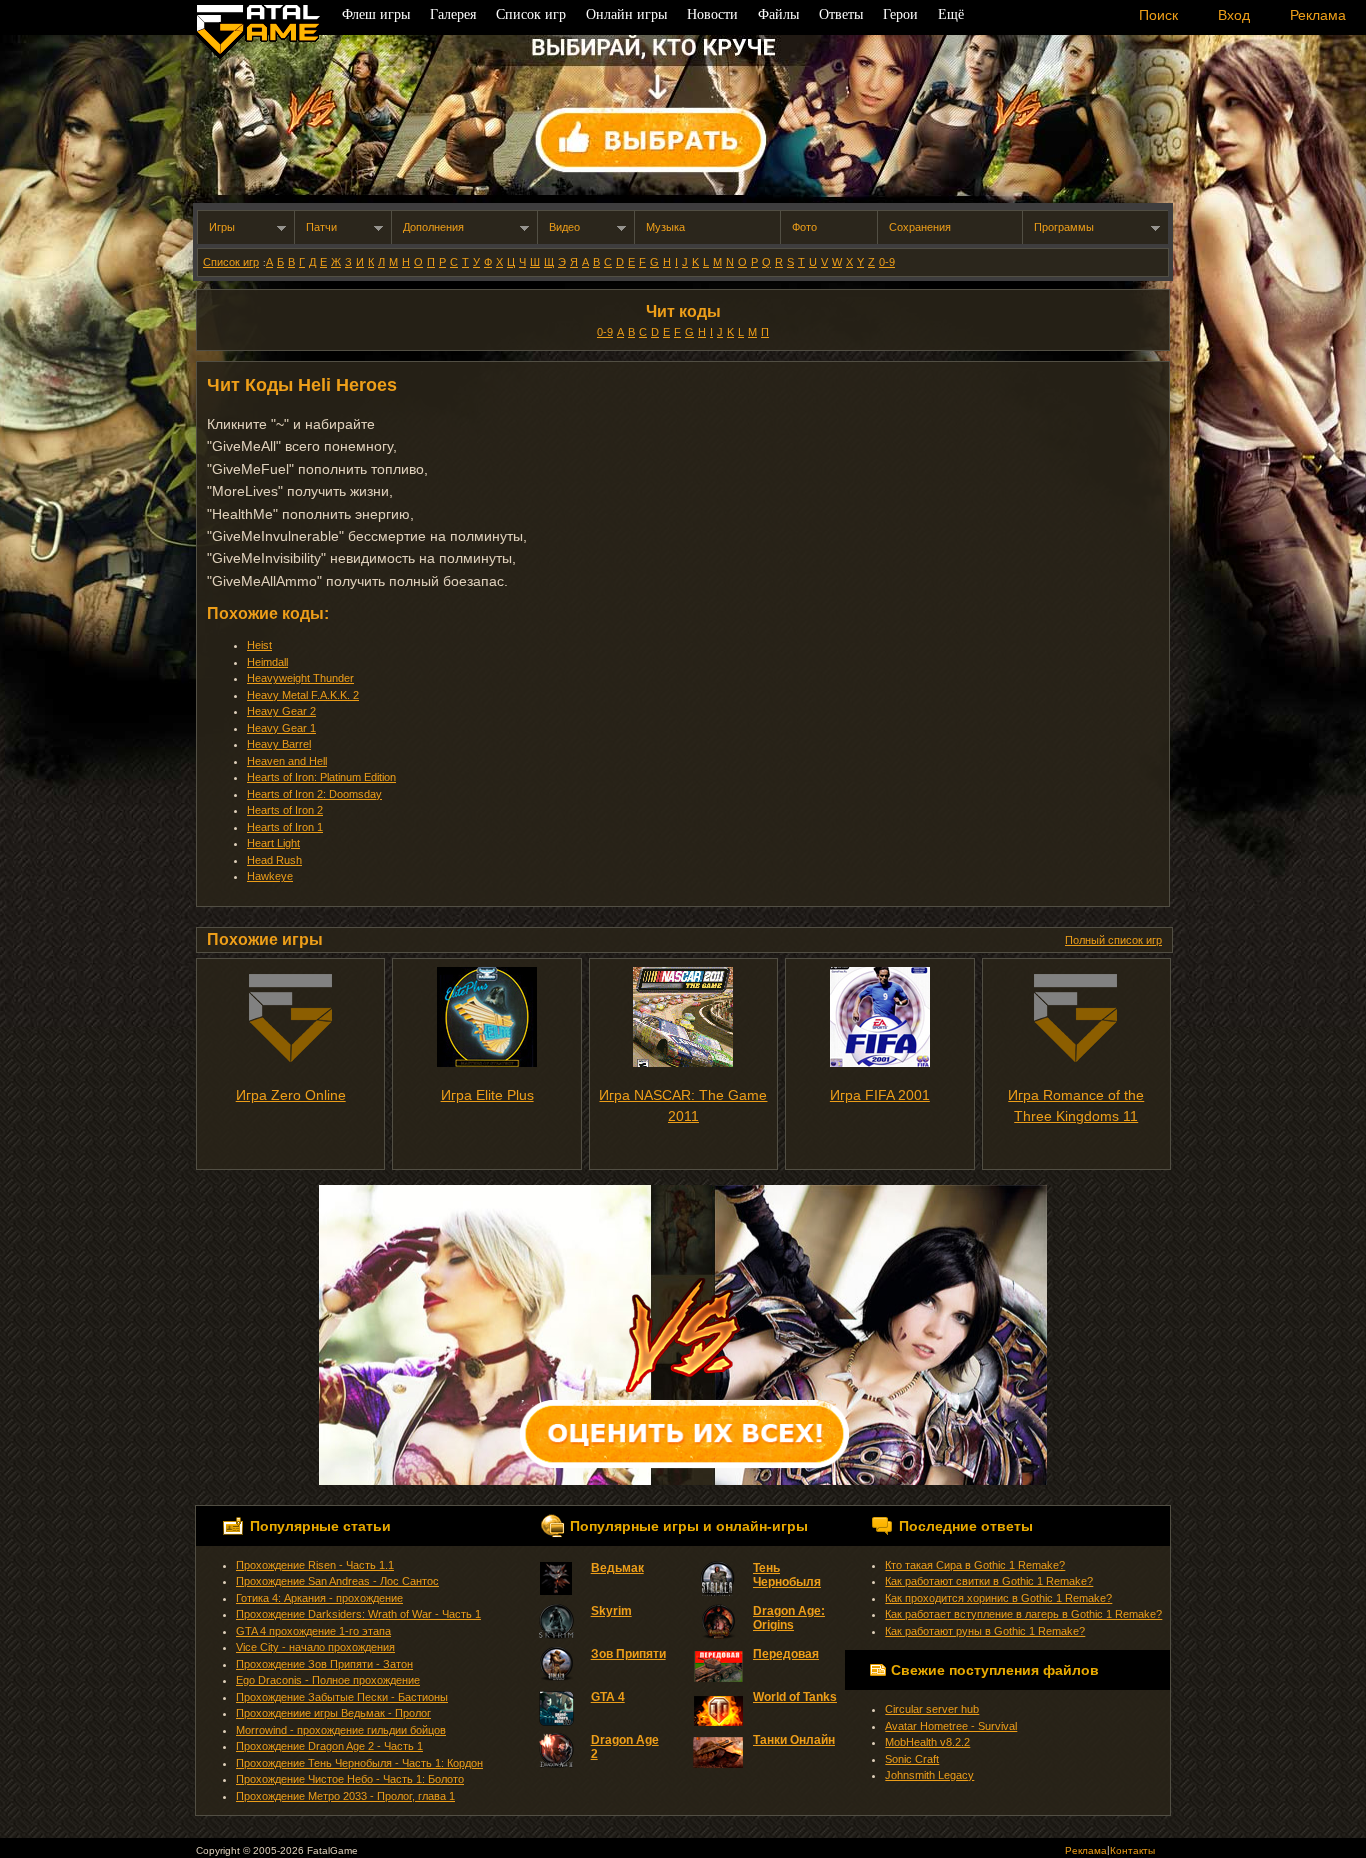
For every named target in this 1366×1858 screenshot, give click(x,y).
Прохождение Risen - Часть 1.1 (315, 1565)
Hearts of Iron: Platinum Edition (321, 777)
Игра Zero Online (291, 1095)
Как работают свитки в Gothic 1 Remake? (989, 1581)
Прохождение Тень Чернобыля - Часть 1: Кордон (359, 1763)
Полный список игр (1113, 940)
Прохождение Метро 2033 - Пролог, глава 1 (345, 1796)
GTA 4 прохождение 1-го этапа (313, 1631)
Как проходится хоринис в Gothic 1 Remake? (998, 1598)
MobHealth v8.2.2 (927, 1742)
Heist (259, 645)
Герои (900, 14)
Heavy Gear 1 (281, 728)
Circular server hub (932, 1709)
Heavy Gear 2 (281, 711)
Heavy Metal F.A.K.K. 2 (303, 695)
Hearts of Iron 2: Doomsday (314, 794)
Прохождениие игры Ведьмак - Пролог (333, 1713)
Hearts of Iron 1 (285, 827)
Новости (712, 14)
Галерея (453, 14)
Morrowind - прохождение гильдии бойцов (341, 1730)
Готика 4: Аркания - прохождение (319, 1598)
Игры (222, 227)
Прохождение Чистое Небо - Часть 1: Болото (350, 1779)
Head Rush (274, 860)
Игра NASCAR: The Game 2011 (683, 1105)
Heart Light (273, 843)
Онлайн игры (626, 14)
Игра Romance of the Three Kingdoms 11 (1076, 1105)
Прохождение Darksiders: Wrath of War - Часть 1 (358, 1614)
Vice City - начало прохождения (315, 1647)
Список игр (231, 262)
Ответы (841, 14)
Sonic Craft (912, 1759)
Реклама (1086, 1850)
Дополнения (433, 227)
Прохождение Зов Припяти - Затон (324, 1664)
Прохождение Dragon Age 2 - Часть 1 (329, 1746)
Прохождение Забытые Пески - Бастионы (342, 1697)
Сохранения (920, 227)
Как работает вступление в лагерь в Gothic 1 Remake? (1023, 1614)
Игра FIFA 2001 (880, 1095)
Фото (804, 227)
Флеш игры (376, 14)
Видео (564, 227)
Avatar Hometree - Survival (951, 1726)
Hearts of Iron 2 (285, 810)
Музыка (665, 227)
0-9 (887, 262)
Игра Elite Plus (487, 1095)
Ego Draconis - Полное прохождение (328, 1680)
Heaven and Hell (287, 761)
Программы (1064, 227)
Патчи (321, 227)
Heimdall (267, 662)
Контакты (1132, 1850)
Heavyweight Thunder (300, 678)
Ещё (951, 14)
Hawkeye (270, 876)
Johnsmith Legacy (929, 1775)
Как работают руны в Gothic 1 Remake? (985, 1631)
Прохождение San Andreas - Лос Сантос (337, 1581)
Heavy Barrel (279, 744)
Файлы (778, 14)
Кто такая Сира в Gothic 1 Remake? (975, 1565)
